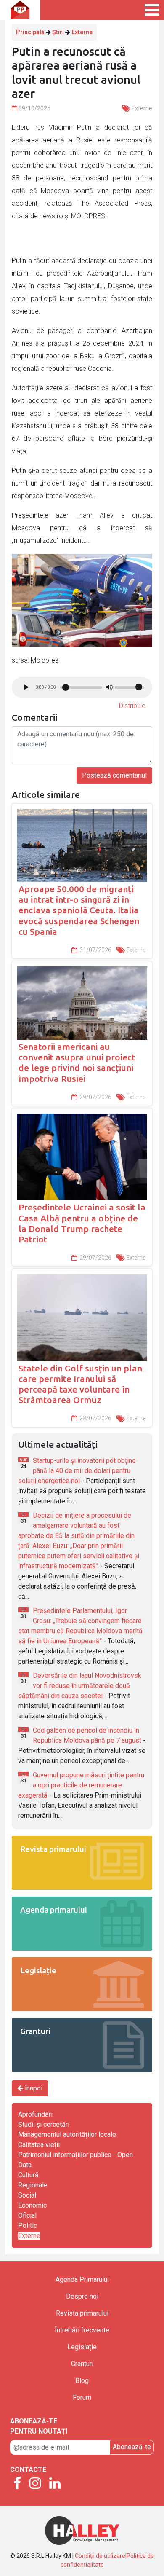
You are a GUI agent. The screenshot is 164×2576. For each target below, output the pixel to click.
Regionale (33, 2185)
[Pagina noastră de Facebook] (17, 2484)
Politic (28, 2226)
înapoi (33, 2088)
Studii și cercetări (44, 2124)
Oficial (27, 2215)
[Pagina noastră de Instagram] (35, 2484)
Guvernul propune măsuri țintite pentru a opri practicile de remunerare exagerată (81, 1785)
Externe (82, 32)
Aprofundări (35, 2114)
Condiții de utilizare (100, 2556)
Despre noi (82, 2296)
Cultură (28, 2175)
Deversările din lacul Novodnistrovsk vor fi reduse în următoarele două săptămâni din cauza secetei (80, 1686)
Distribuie (132, 706)
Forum (82, 2398)
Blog (82, 2381)
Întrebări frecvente (82, 2330)
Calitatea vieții (39, 2145)
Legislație (82, 2347)
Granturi (82, 2364)
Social (27, 2195)
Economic (32, 2205)
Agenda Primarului (82, 2279)
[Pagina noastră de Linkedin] (55, 2484)
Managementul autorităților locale (67, 2135)
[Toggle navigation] (143, 10)
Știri (58, 32)
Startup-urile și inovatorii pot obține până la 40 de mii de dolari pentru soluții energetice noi (77, 1471)
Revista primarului (82, 2313)
